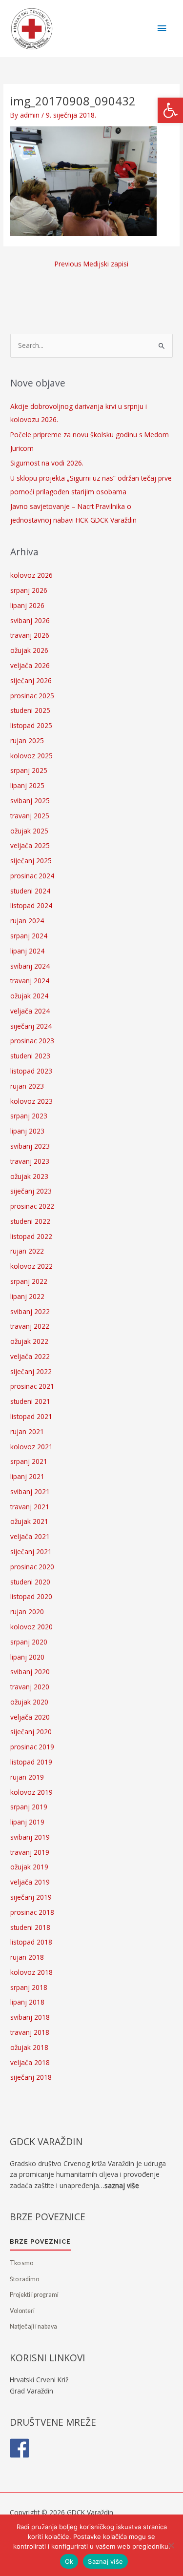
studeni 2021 (30, 1401)
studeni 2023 (30, 1056)
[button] (170, 110)
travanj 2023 (30, 1161)
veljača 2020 (30, 1717)
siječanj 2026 (31, 680)
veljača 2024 (30, 1011)
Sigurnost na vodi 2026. (47, 463)
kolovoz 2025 (31, 756)
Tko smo (21, 2263)
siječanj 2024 (31, 1026)
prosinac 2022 (32, 1206)
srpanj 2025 (29, 770)
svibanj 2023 (30, 1146)
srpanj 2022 (29, 1281)
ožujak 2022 (29, 1341)
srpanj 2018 (29, 1987)
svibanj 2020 (30, 1672)
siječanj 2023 (31, 1191)
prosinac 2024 (32, 876)
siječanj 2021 (31, 1552)
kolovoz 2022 (31, 1266)
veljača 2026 (30, 665)
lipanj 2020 (27, 1657)
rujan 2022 (27, 1251)
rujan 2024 (27, 921)
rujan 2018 (27, 1957)
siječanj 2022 (31, 1371)
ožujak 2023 (29, 1176)
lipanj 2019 (27, 1822)
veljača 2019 (30, 1882)
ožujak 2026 (29, 650)
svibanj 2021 (30, 1491)
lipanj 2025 (27, 785)
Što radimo (24, 2279)
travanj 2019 (30, 1852)
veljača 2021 (30, 1536)
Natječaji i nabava (33, 2326)
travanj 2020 (30, 1687)
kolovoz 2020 (31, 1627)
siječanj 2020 (31, 1732)
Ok (69, 2561)
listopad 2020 (31, 1596)
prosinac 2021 (32, 1386)
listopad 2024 (31, 905)
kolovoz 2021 (31, 1447)
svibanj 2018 (30, 2017)
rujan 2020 (27, 1612)
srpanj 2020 (29, 1642)
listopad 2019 (31, 1762)
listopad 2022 (31, 1236)
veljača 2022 (30, 1356)
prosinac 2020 (32, 1567)
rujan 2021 (27, 1431)
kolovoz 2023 (31, 1101)
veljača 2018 (30, 2062)
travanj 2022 (30, 1326)
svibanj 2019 (30, 1837)
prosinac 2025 (32, 696)
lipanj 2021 (27, 1476)
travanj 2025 (30, 816)
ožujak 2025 (29, 831)
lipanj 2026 (27, 605)
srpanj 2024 (29, 936)
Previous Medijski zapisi (91, 264)
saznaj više (122, 2185)
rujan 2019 (27, 1777)
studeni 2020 (30, 1582)
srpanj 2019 (29, 1807)
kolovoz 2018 (31, 1972)
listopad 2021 (31, 1416)
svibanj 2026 (30, 620)
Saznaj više (105, 2561)
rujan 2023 (27, 1086)
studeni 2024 (30, 891)
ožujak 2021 (29, 1521)
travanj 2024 (30, 981)
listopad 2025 (31, 725)
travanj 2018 (30, 2032)
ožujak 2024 (29, 996)
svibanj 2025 (30, 801)
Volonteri (22, 2311)
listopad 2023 (31, 1071)
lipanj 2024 (27, 951)
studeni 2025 (30, 710)
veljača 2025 (30, 845)
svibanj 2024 (30, 966)
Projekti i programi (34, 2295)
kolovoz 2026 (31, 575)
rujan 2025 (27, 740)
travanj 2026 (30, 635)
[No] (171, 2545)
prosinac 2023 (32, 1041)
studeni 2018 (30, 1927)
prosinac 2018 (32, 1912)
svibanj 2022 (30, 1311)
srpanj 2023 (29, 1116)
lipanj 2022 (27, 1296)
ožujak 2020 (29, 1702)
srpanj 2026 (29, 590)
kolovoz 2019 (31, 1792)
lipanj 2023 (27, 1131)
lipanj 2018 (27, 2002)
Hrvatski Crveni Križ (39, 2380)
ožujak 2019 (29, 1867)
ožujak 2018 (29, 2047)
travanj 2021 (30, 1507)
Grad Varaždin (31, 2391)
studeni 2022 (30, 1221)
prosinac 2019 (32, 1747)
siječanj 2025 (31, 861)
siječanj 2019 (31, 1897)
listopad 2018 (31, 1942)
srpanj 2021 (29, 1461)
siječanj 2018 (31, 2077)
